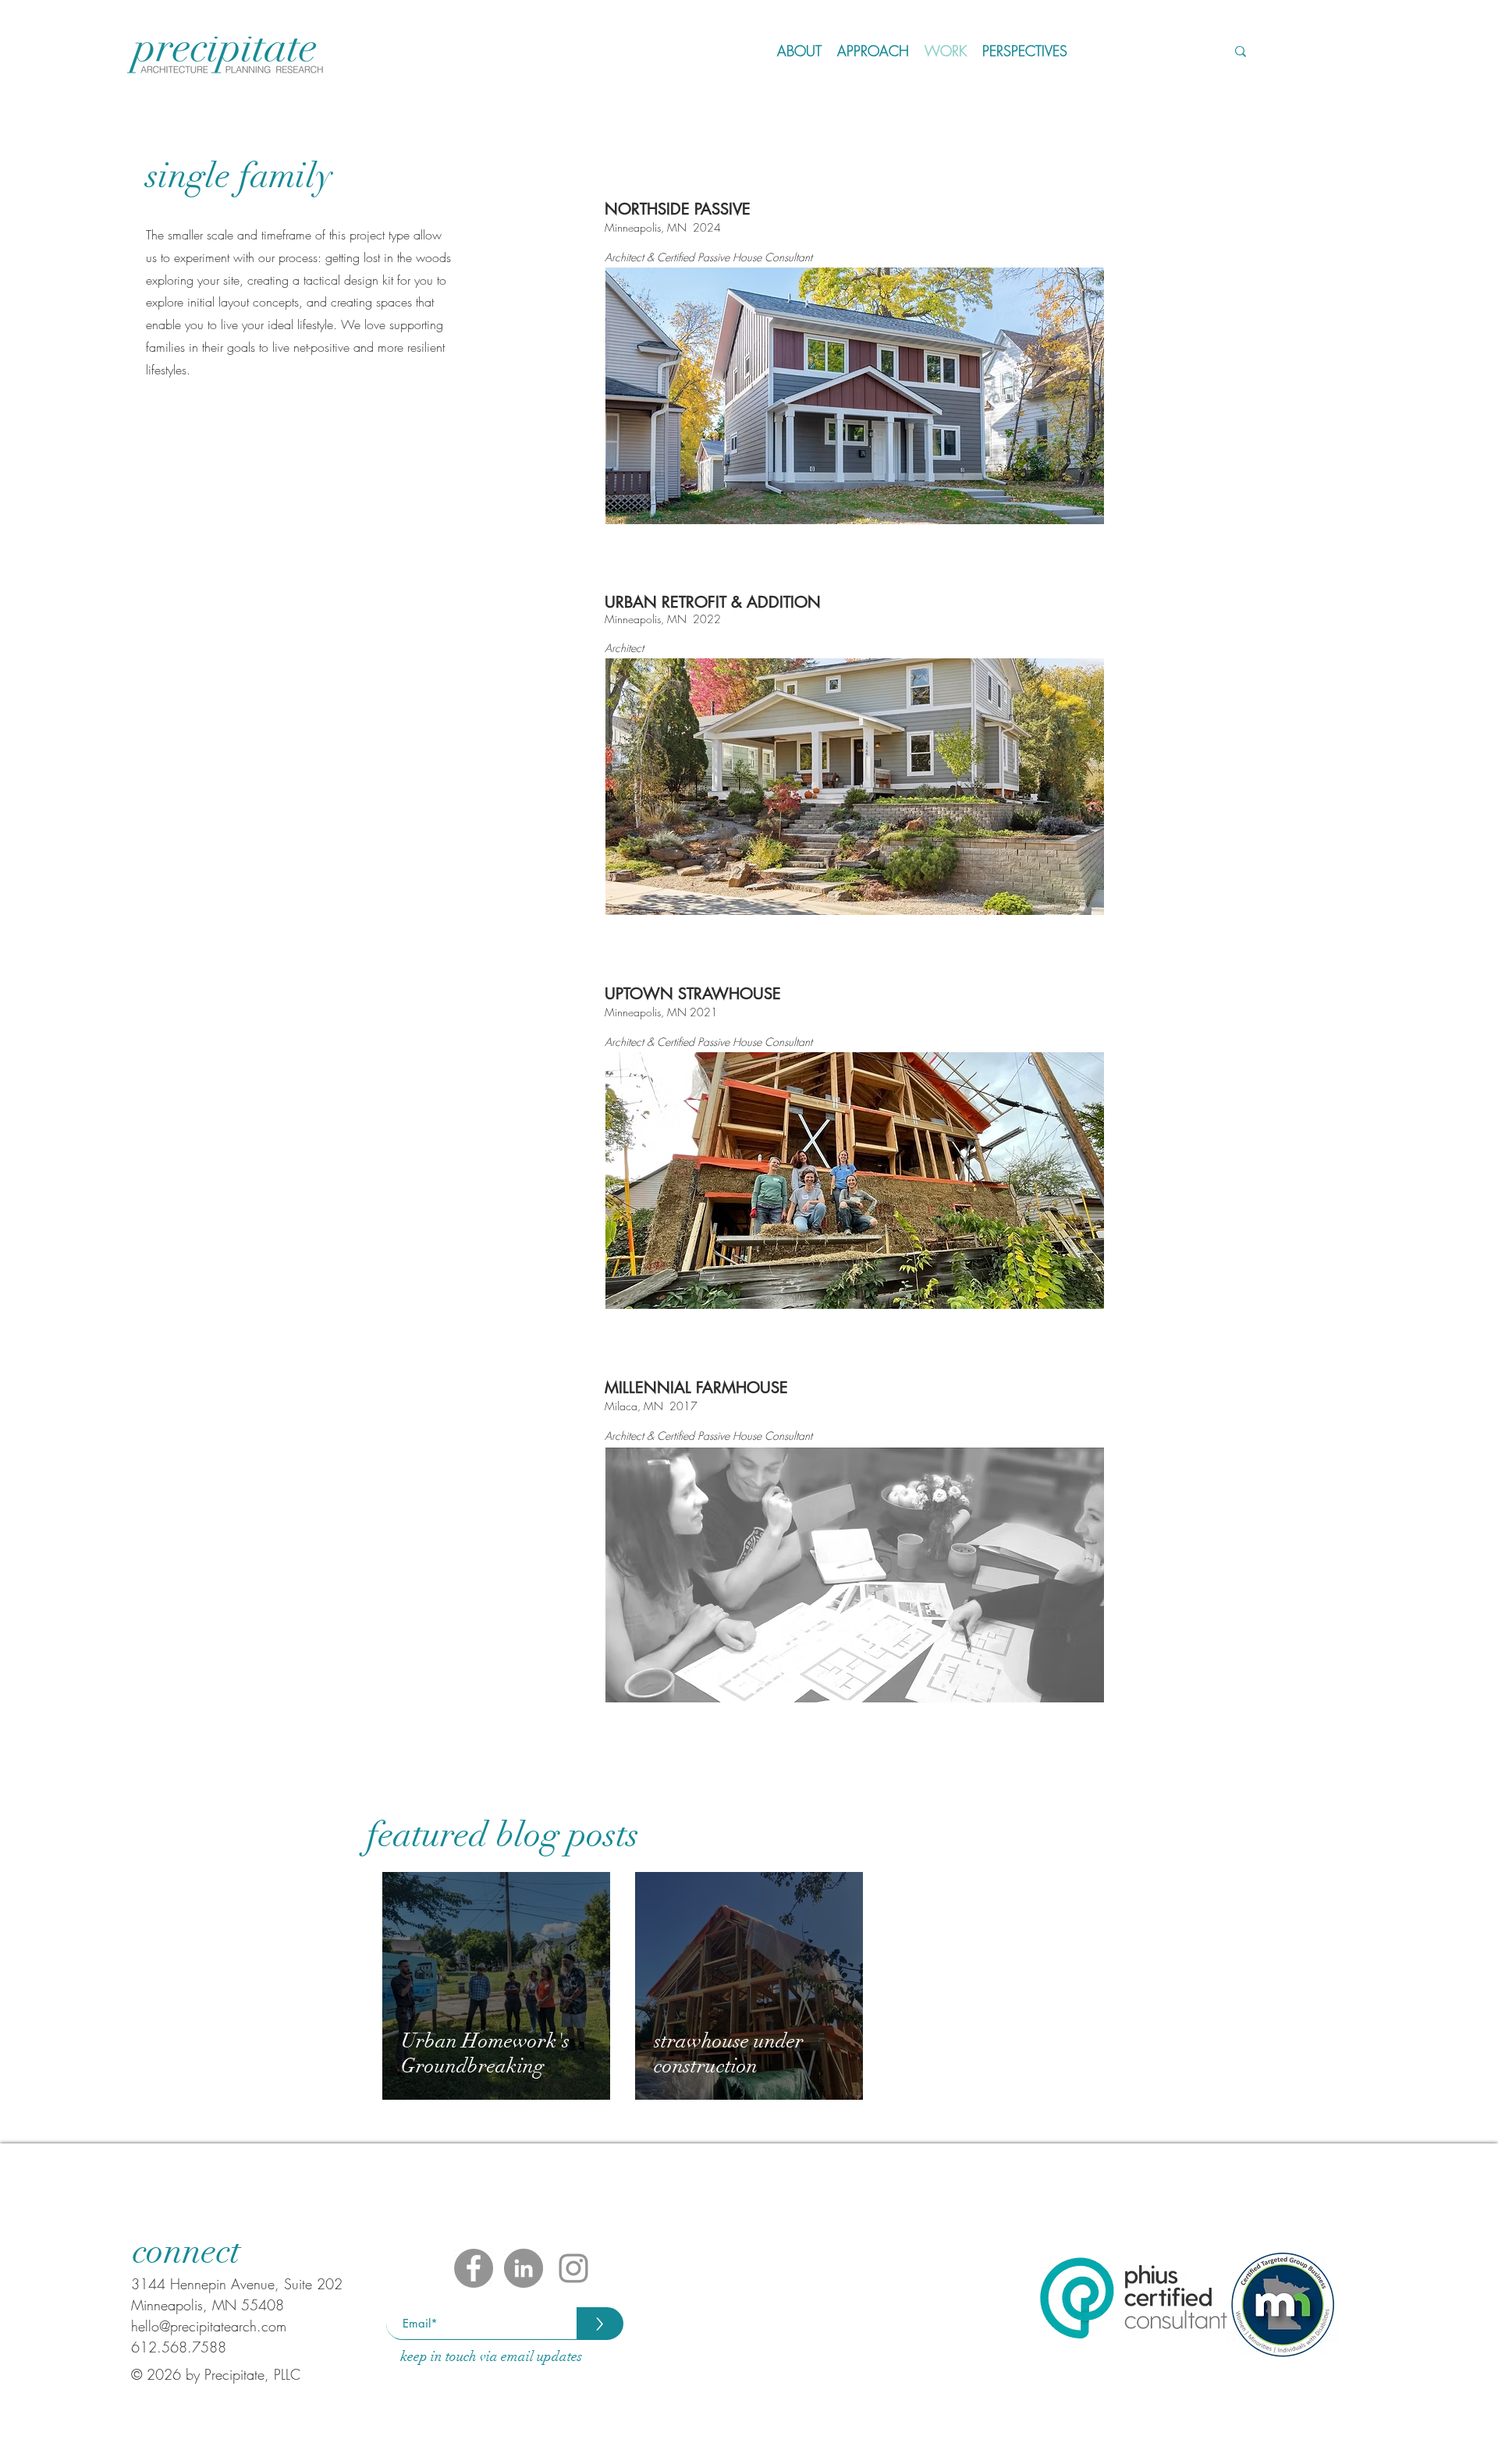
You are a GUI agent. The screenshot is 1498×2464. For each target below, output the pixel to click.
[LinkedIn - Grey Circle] (524, 2268)
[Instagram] (573, 2268)
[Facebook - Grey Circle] (474, 2268)
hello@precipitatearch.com (209, 2326)
